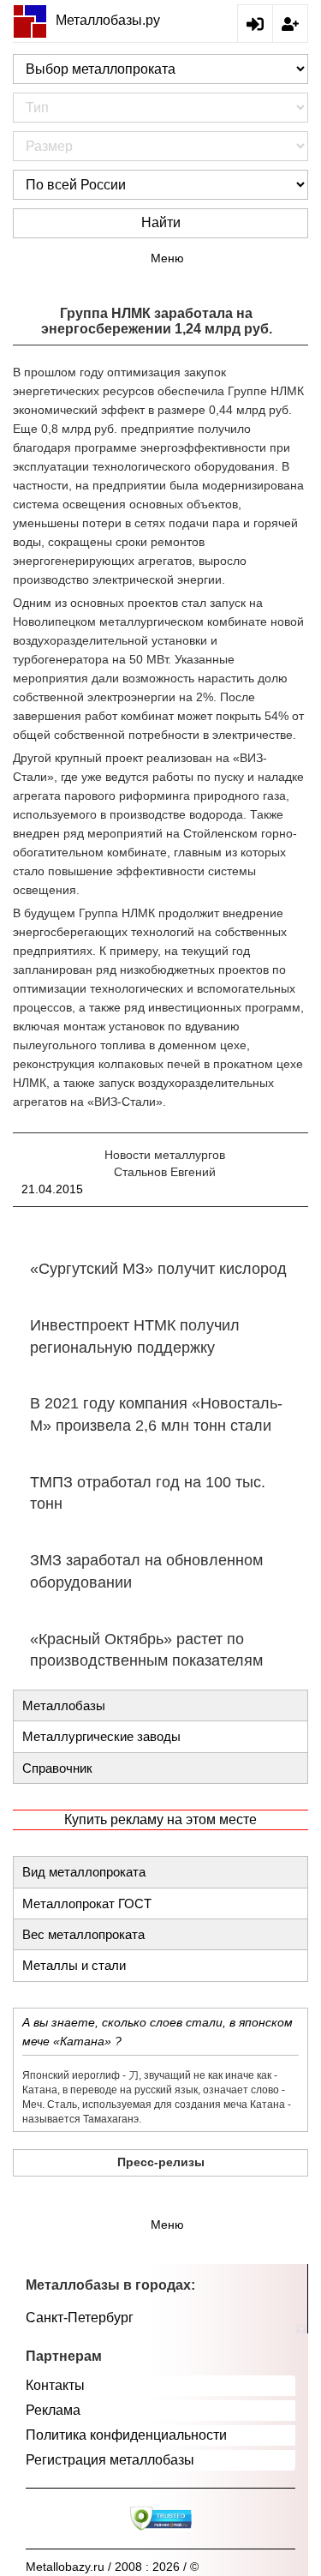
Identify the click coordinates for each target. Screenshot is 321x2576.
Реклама (53, 2410)
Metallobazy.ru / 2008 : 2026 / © (112, 2567)
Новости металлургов (165, 1155)
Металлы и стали (74, 1965)
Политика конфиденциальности (126, 2435)
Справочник (57, 1768)
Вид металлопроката (84, 1872)
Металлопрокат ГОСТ (87, 1903)
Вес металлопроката (83, 1934)
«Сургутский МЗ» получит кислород (158, 1269)
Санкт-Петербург (80, 2318)
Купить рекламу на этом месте (160, 1819)
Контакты (55, 2385)
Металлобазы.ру (108, 20)
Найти (161, 222)
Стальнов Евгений (165, 1172)
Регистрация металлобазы (110, 2460)
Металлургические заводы (101, 1736)
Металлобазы (64, 1705)
